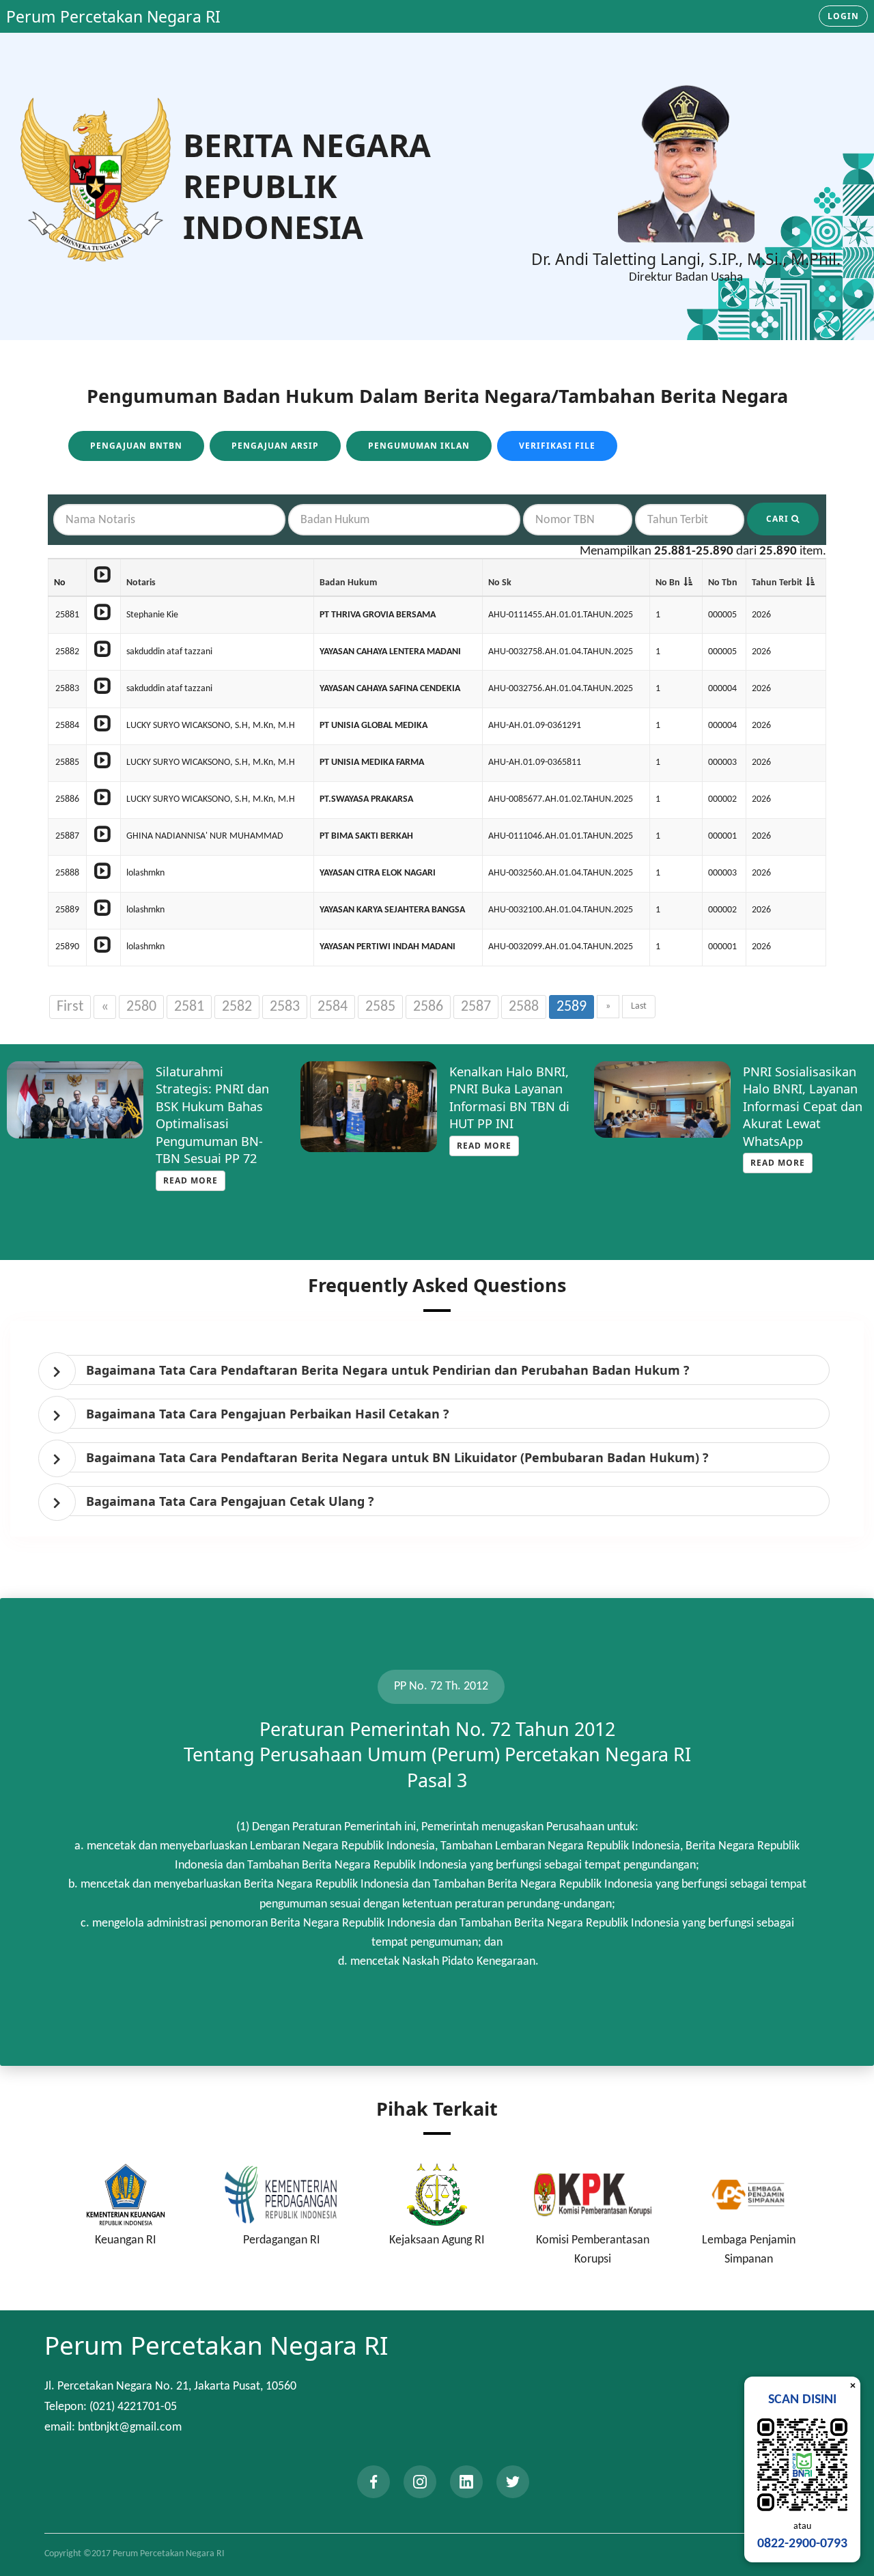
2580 (141, 1007)
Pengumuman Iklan (419, 446)
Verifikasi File (557, 446)
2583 (285, 1007)
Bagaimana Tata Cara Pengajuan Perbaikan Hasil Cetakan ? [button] (268, 1414)
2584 (333, 1007)
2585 (380, 1007)
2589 (572, 1007)
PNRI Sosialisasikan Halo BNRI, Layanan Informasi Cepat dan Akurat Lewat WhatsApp (803, 1106)
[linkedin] (466, 2482)
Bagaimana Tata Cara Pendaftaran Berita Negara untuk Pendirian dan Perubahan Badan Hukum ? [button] (388, 1370)
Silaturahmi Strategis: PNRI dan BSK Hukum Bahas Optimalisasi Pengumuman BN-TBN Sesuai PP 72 (212, 1115)
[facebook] (373, 2482)
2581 (189, 1007)
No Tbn (723, 583)
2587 (476, 1007)
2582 (237, 1007)
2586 (428, 1007)
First (70, 1007)
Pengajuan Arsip (275, 446)
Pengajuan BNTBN (136, 446)
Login (843, 16)
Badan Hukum (348, 583)
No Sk (500, 583)
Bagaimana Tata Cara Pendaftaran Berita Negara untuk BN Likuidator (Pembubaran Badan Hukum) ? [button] (397, 1457)
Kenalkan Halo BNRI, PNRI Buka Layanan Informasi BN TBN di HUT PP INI (509, 1097)
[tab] (440, 1370)
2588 (524, 1007)
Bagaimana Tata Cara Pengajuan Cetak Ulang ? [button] (230, 1501)
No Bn (668, 583)
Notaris (141, 583)
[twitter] (513, 2482)
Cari (779, 519)
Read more (191, 1180)
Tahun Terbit (777, 583)
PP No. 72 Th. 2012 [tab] (441, 1686)
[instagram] (420, 2482)
